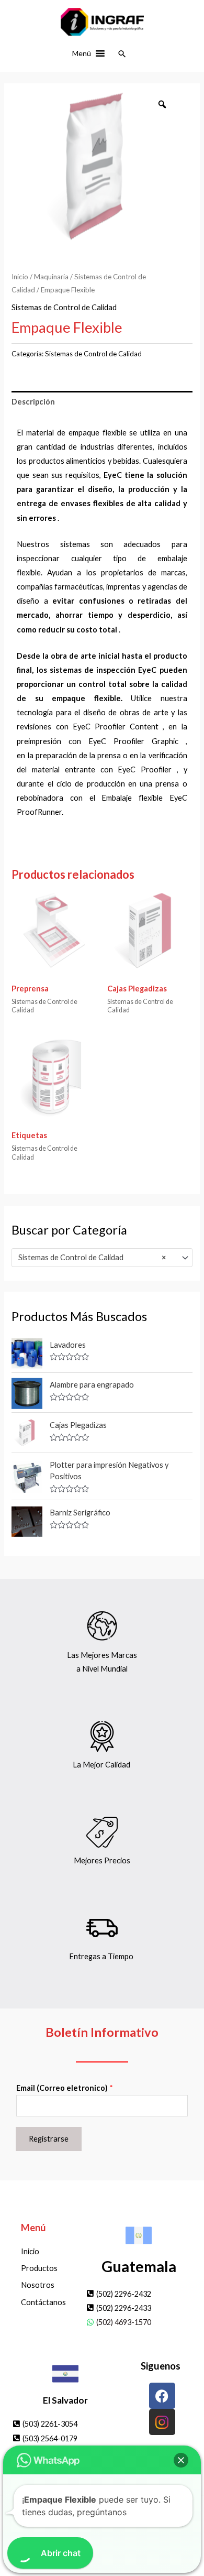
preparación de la (65, 755)
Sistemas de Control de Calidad (64, 307)
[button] (82, 53)
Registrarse (49, 2139)
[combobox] (102, 1258)
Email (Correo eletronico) (65, 2088)
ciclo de (70, 784)
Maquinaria (51, 277)
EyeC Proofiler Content (116, 727)
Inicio (20, 277)
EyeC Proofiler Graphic (133, 741)
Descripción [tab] (33, 402)
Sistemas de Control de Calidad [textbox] (92, 1257)
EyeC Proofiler (145, 769)
